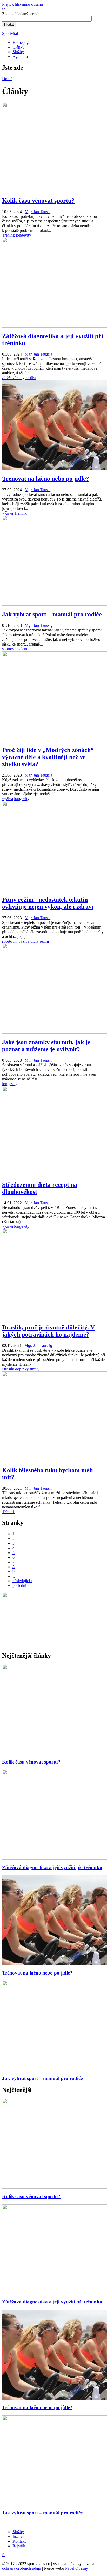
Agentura (20, 56)
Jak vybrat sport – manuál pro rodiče (52, 614)
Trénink (8, 235)
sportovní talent (15, 649)
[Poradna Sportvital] (31, 1645)
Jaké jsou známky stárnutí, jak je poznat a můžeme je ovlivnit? (46, 1046)
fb (4, 9)
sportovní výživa (16, 941)
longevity (24, 235)
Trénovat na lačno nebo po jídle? (46, 479)
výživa (8, 513)
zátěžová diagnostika (19, 378)
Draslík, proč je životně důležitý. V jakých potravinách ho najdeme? (48, 1331)
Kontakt (19, 2541)
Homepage (21, 42)
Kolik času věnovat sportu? (38, 201)
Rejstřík (19, 2546)
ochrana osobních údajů (22, 2568)
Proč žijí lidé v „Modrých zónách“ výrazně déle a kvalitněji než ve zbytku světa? (48, 757)
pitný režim (40, 941)
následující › (22, 1581)
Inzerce (18, 2536)
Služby (18, 52)
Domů (7, 79)
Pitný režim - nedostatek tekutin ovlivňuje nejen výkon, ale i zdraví (48, 903)
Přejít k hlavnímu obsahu (22, 4)
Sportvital (10, 34)
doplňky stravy (27, 1369)
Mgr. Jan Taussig (39, 212)
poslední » (21, 1585)
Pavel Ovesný (77, 2568)
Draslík (8, 1369)
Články (18, 47)
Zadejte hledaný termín (21, 14)
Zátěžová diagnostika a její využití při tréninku (52, 1867)
